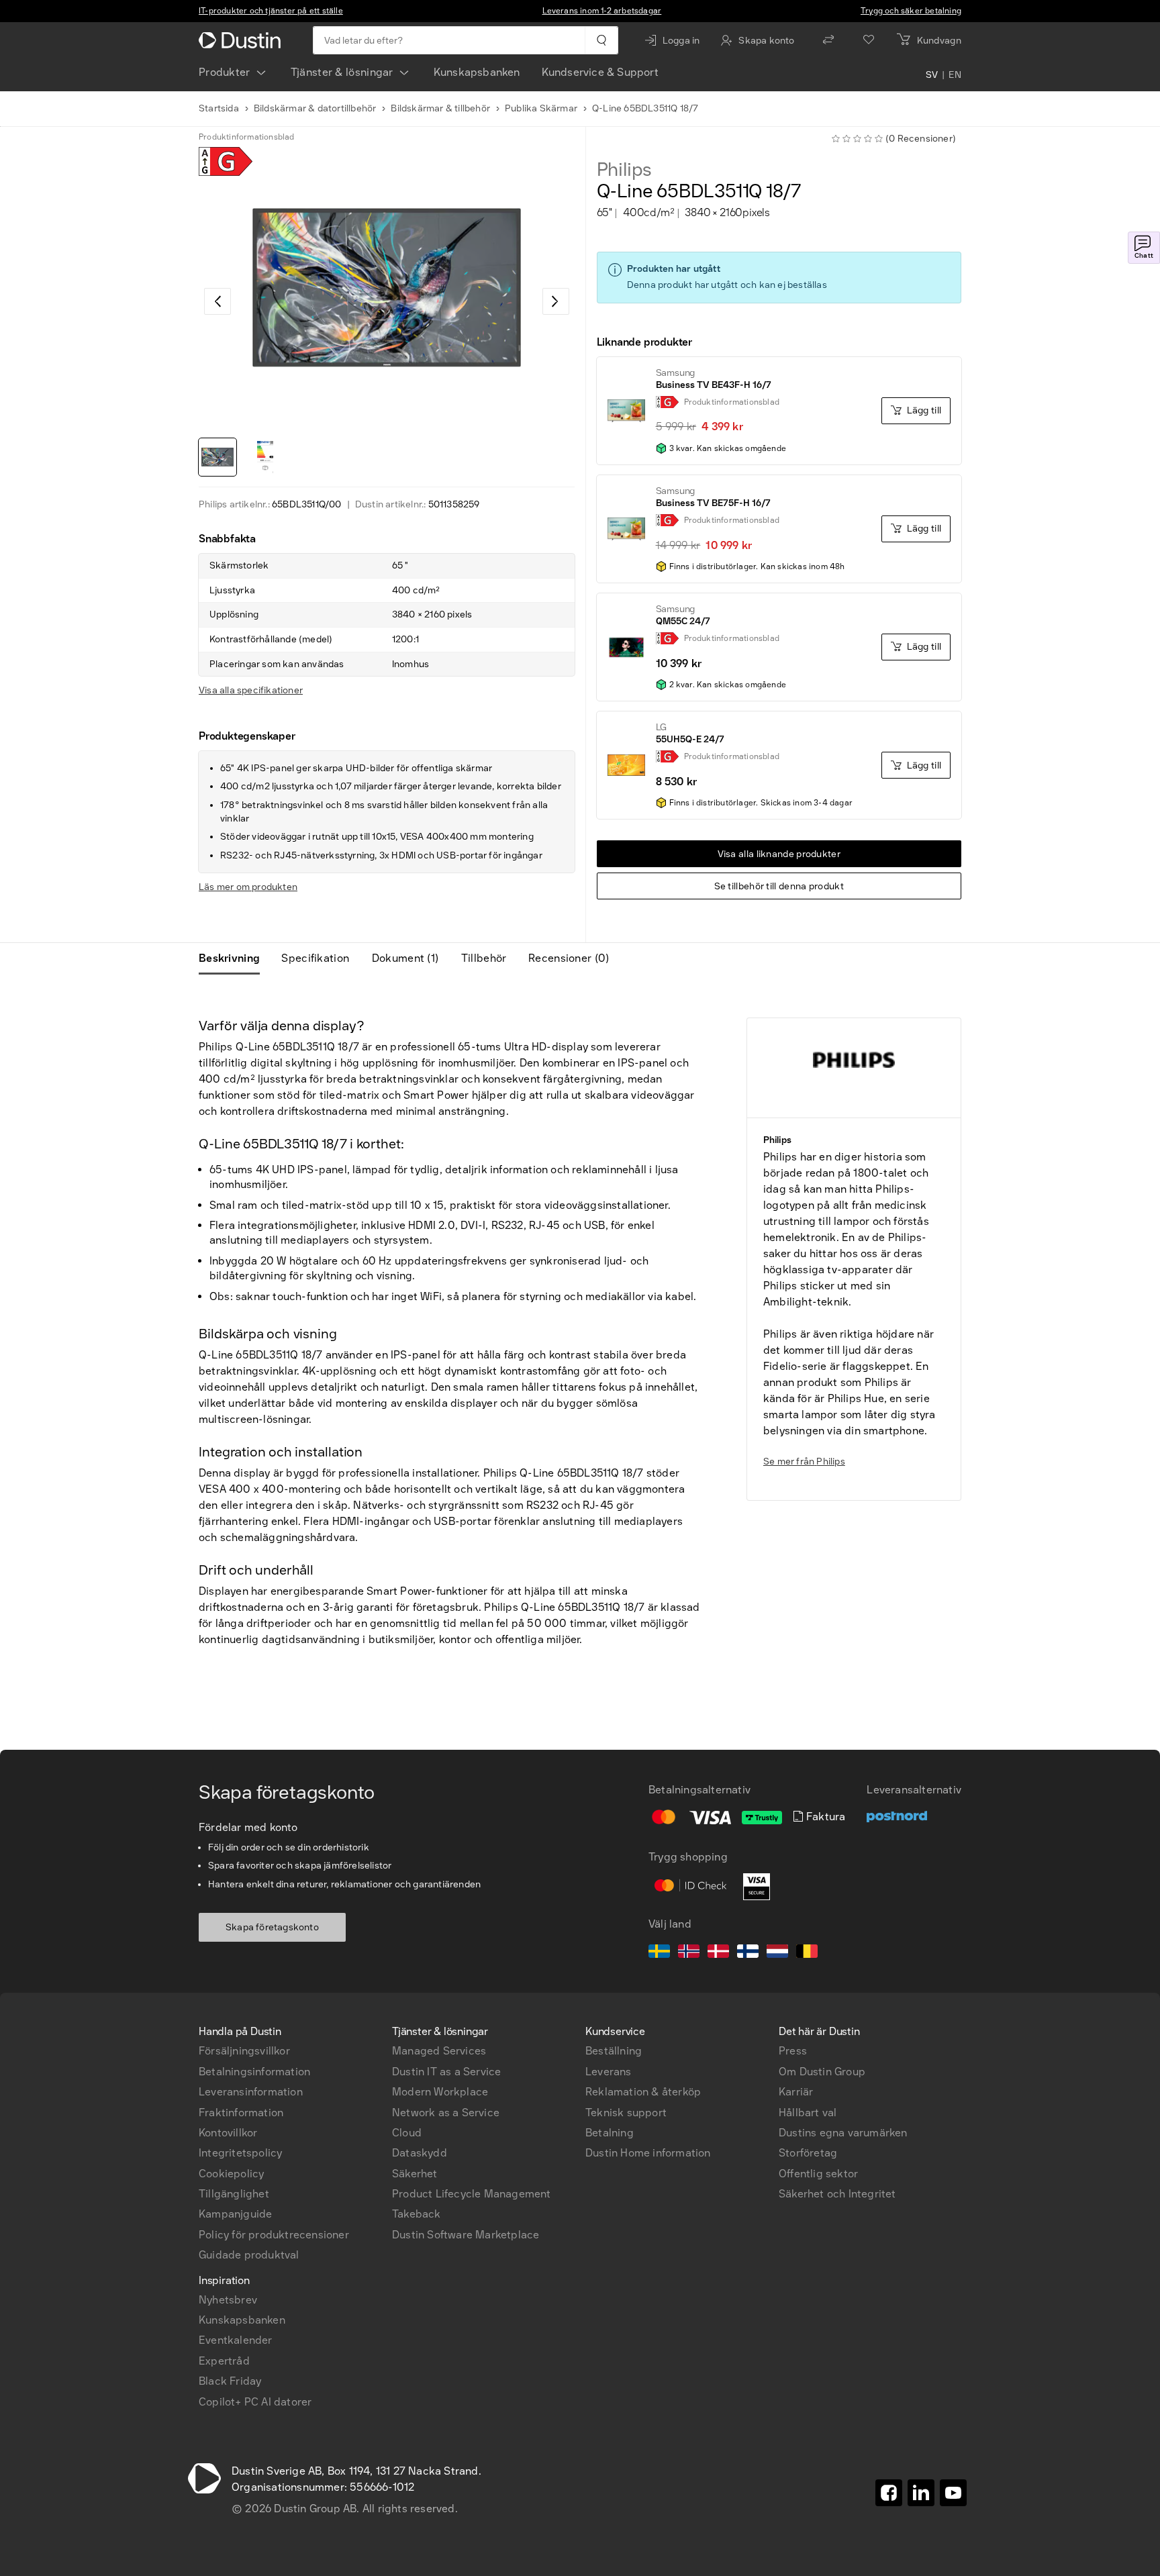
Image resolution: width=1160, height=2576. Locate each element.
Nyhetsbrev (228, 2300)
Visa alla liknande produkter (779, 854)
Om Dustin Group (822, 2072)
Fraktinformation (241, 2113)
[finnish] (748, 1953)
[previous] (217, 301)
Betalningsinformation (254, 2072)
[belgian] (807, 1953)
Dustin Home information (648, 2153)
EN (955, 75)
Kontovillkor (228, 2133)
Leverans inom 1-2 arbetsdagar (602, 11)
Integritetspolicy (240, 2153)
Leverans (609, 2072)
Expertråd (224, 2361)
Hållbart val (808, 2113)
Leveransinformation (251, 2092)
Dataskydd (420, 2153)
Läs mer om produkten (248, 887)
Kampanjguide (235, 2214)
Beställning (614, 2051)
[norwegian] (689, 1953)
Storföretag (808, 2153)
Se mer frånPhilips (804, 1462)
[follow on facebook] (889, 2493)
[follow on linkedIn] (921, 2493)
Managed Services (439, 2051)
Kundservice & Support (600, 72)
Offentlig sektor (818, 2174)
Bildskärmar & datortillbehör (315, 108)
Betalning (610, 2133)
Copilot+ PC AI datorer (255, 2402)
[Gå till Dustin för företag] (242, 40)
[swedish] (659, 1953)
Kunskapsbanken (477, 72)
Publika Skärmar (541, 108)
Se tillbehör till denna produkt (779, 886)
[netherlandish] (777, 1953)
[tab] (235, 958)
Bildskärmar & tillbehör (440, 108)
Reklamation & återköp (643, 2092)
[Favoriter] (869, 40)
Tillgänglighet (234, 2194)
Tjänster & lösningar (342, 72)
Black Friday (230, 2381)
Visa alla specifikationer (251, 690)
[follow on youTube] (953, 2493)
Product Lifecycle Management (472, 2194)
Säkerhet (415, 2174)
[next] (556, 301)
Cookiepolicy (231, 2174)
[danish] (718, 1953)
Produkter (225, 72)
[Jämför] (828, 40)
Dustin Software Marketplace (466, 2235)
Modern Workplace (440, 2092)
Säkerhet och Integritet (837, 2194)
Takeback (417, 2214)
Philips (625, 170)
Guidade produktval (249, 2255)
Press (793, 2051)
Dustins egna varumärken (843, 2133)
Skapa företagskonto (272, 1927)
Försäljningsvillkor (244, 2051)
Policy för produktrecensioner (274, 2235)
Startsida (219, 108)
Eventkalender (236, 2340)
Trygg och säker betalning (911, 11)
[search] (601, 40)
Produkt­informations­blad (247, 137)
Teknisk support (626, 2113)
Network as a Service (446, 2113)
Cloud (407, 2133)
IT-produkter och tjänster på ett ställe (271, 11)
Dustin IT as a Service (446, 2072)
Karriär (796, 2092)
